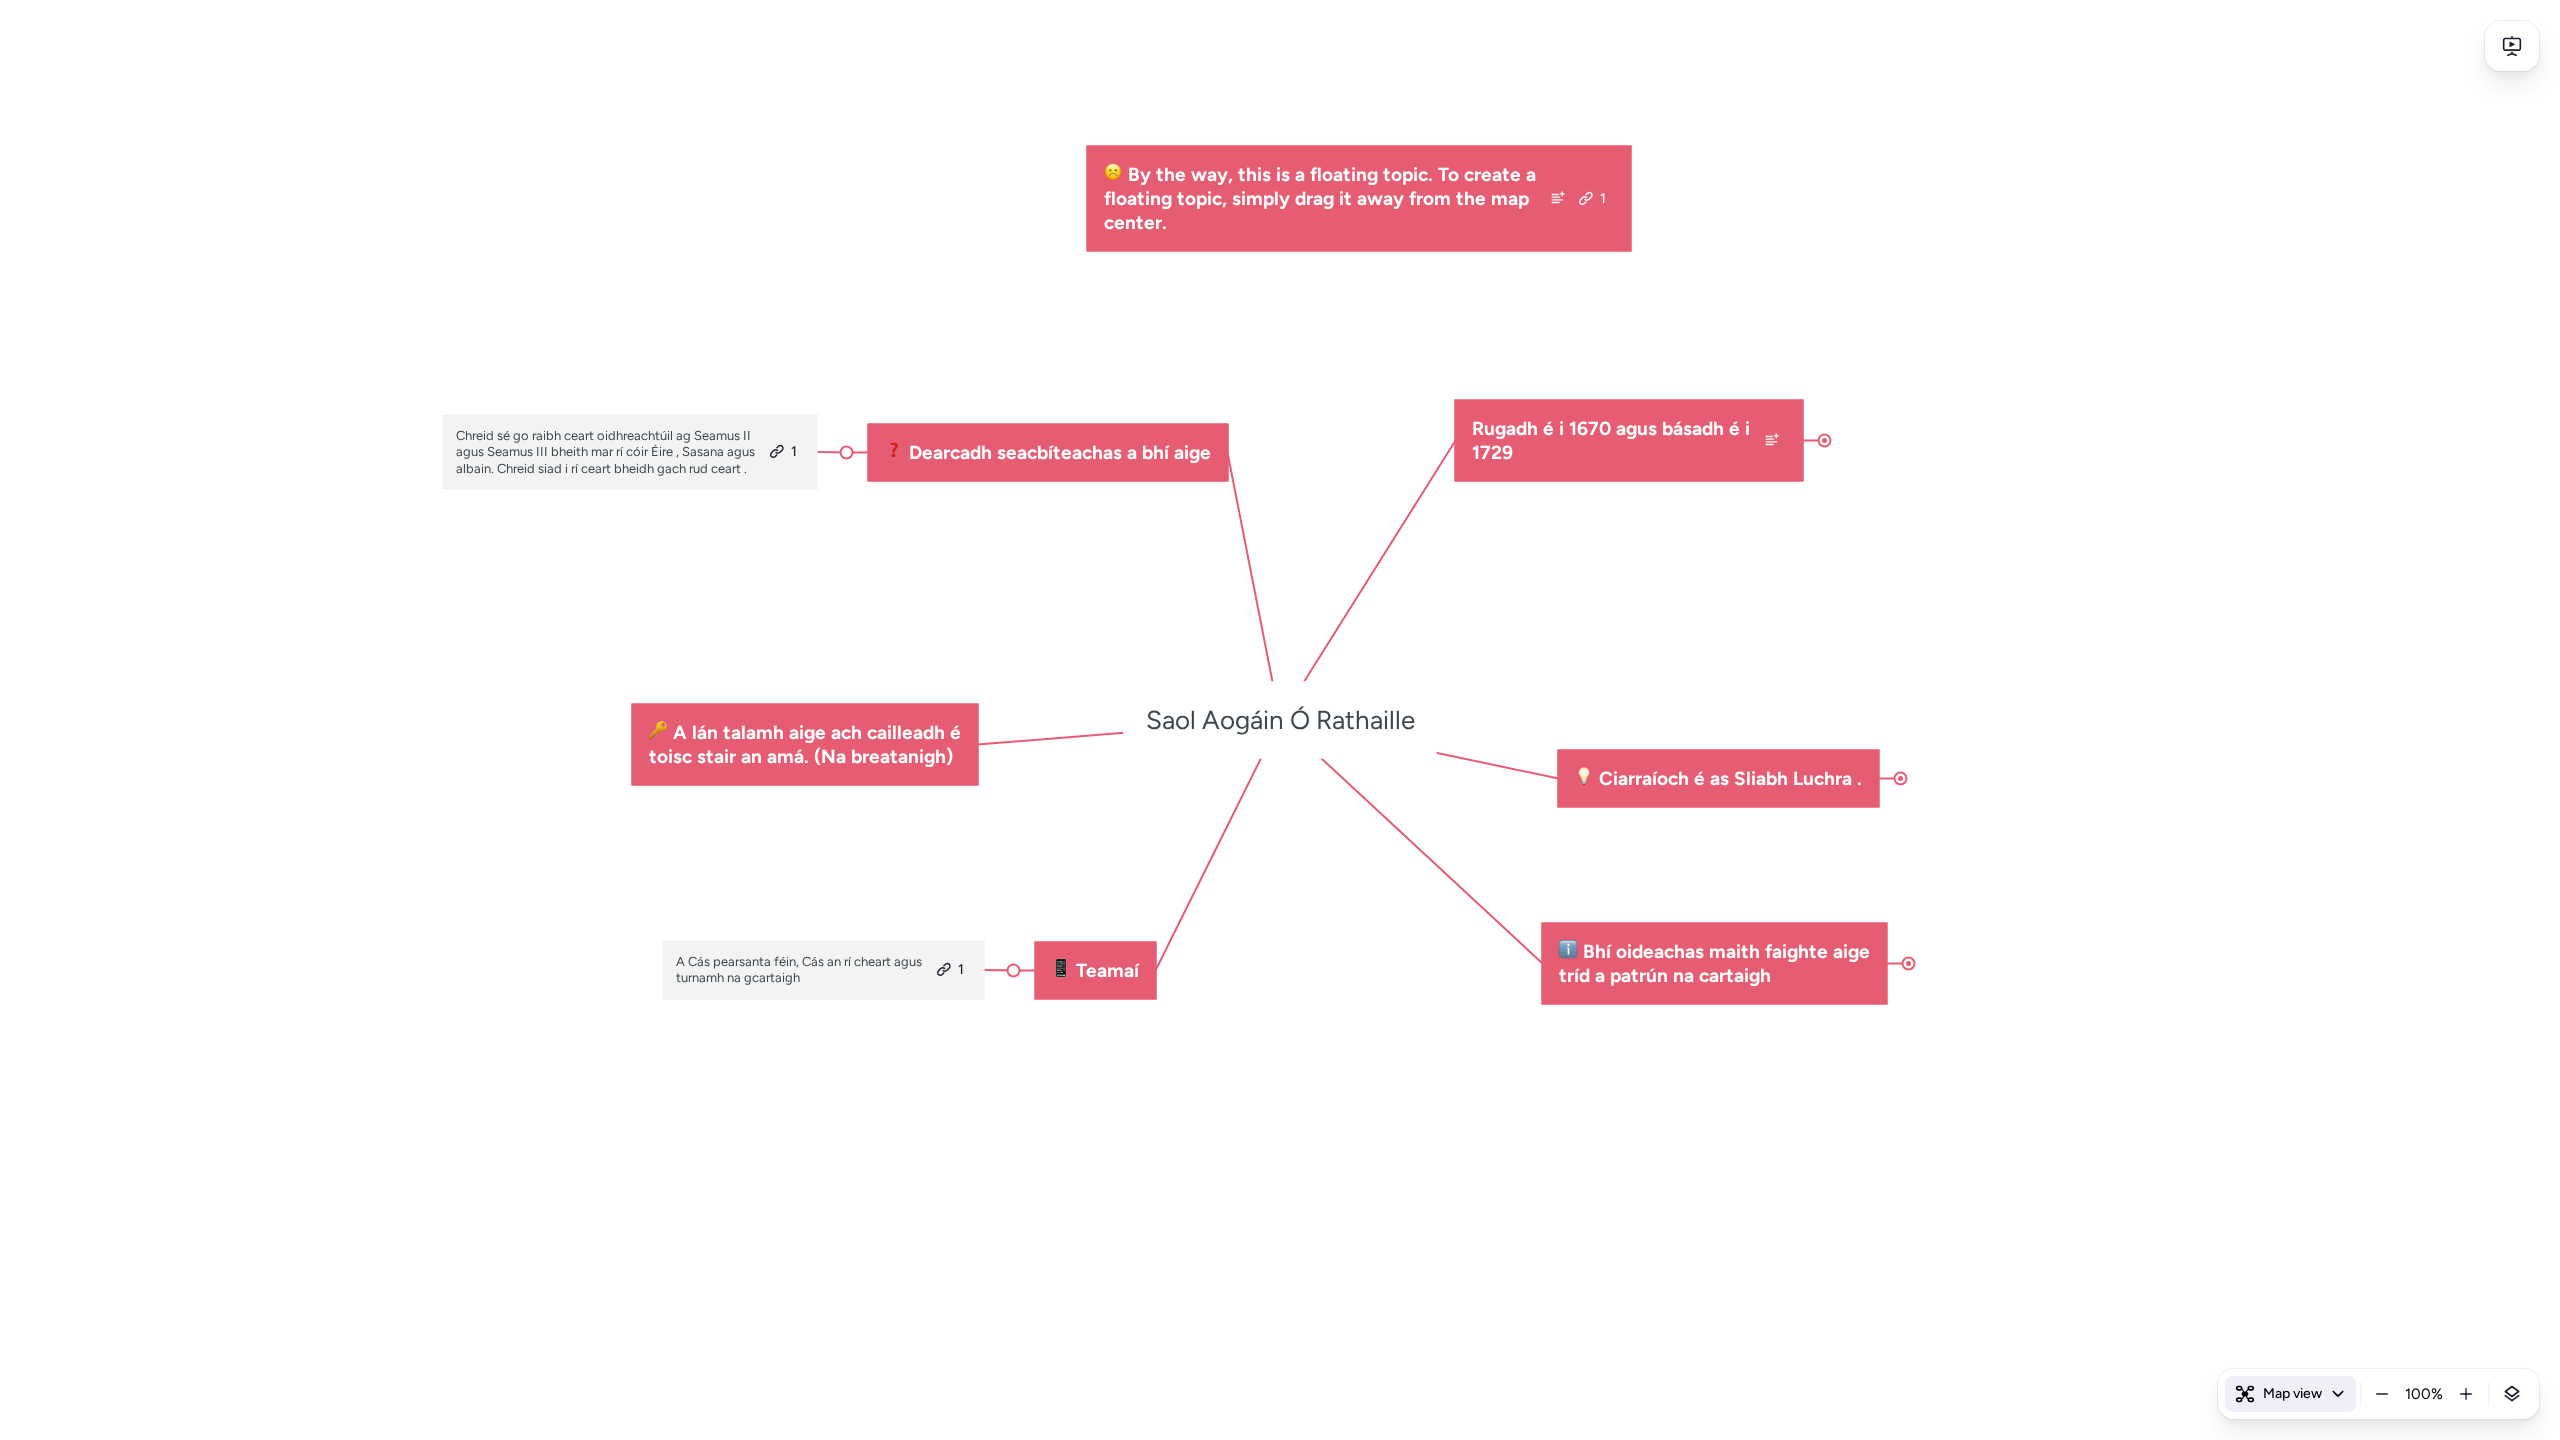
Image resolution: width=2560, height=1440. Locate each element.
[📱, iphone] (1061, 971)
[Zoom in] (2466, 1394)
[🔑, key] (658, 733)
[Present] (2512, 46)
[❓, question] (894, 453)
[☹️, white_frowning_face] (1113, 175)
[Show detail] (2512, 1394)
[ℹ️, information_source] (1568, 952)
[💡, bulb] (1584, 779)
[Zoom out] (2382, 1394)
